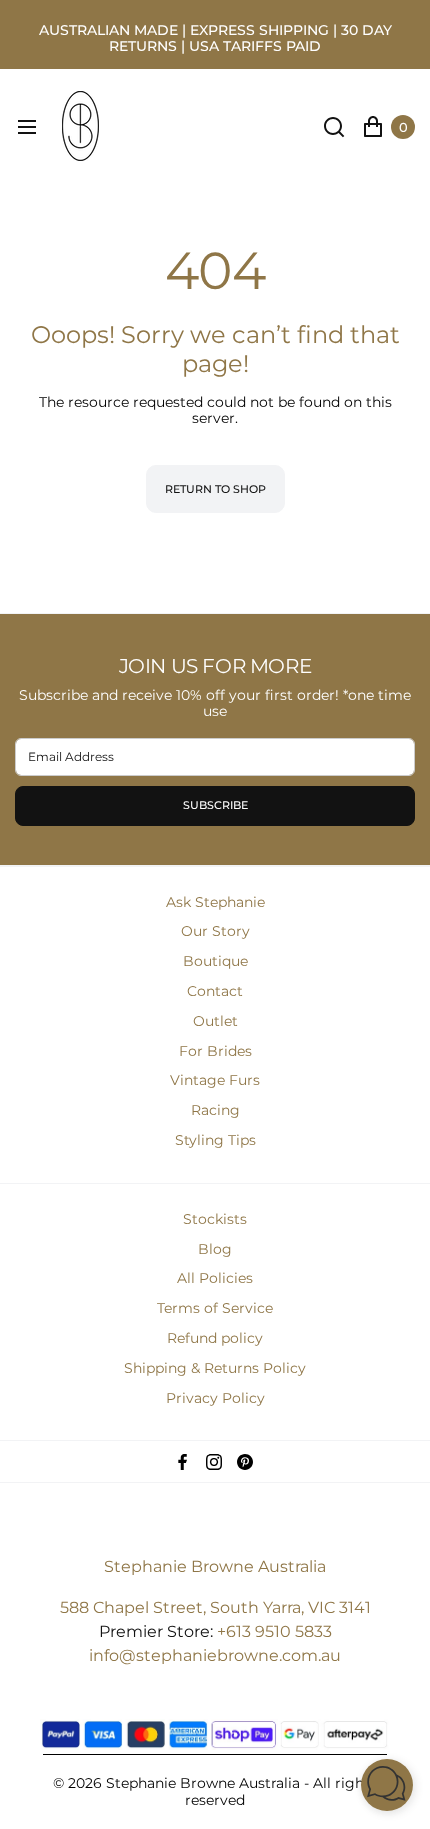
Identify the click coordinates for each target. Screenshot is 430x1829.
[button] (387, 1785)
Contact (215, 991)
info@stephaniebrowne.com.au (215, 1655)
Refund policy (215, 1338)
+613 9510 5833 (274, 1631)
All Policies (215, 1278)
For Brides (215, 1051)
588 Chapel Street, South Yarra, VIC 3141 (215, 1607)
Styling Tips (215, 1140)
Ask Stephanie (215, 902)
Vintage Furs (215, 1080)
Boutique (215, 961)
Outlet (215, 1021)
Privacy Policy (215, 1398)
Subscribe (215, 805)
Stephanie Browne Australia (215, 1566)
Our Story (215, 931)
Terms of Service (215, 1308)
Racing (215, 1110)
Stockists (215, 1219)
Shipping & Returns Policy (215, 1368)
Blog (215, 1249)
